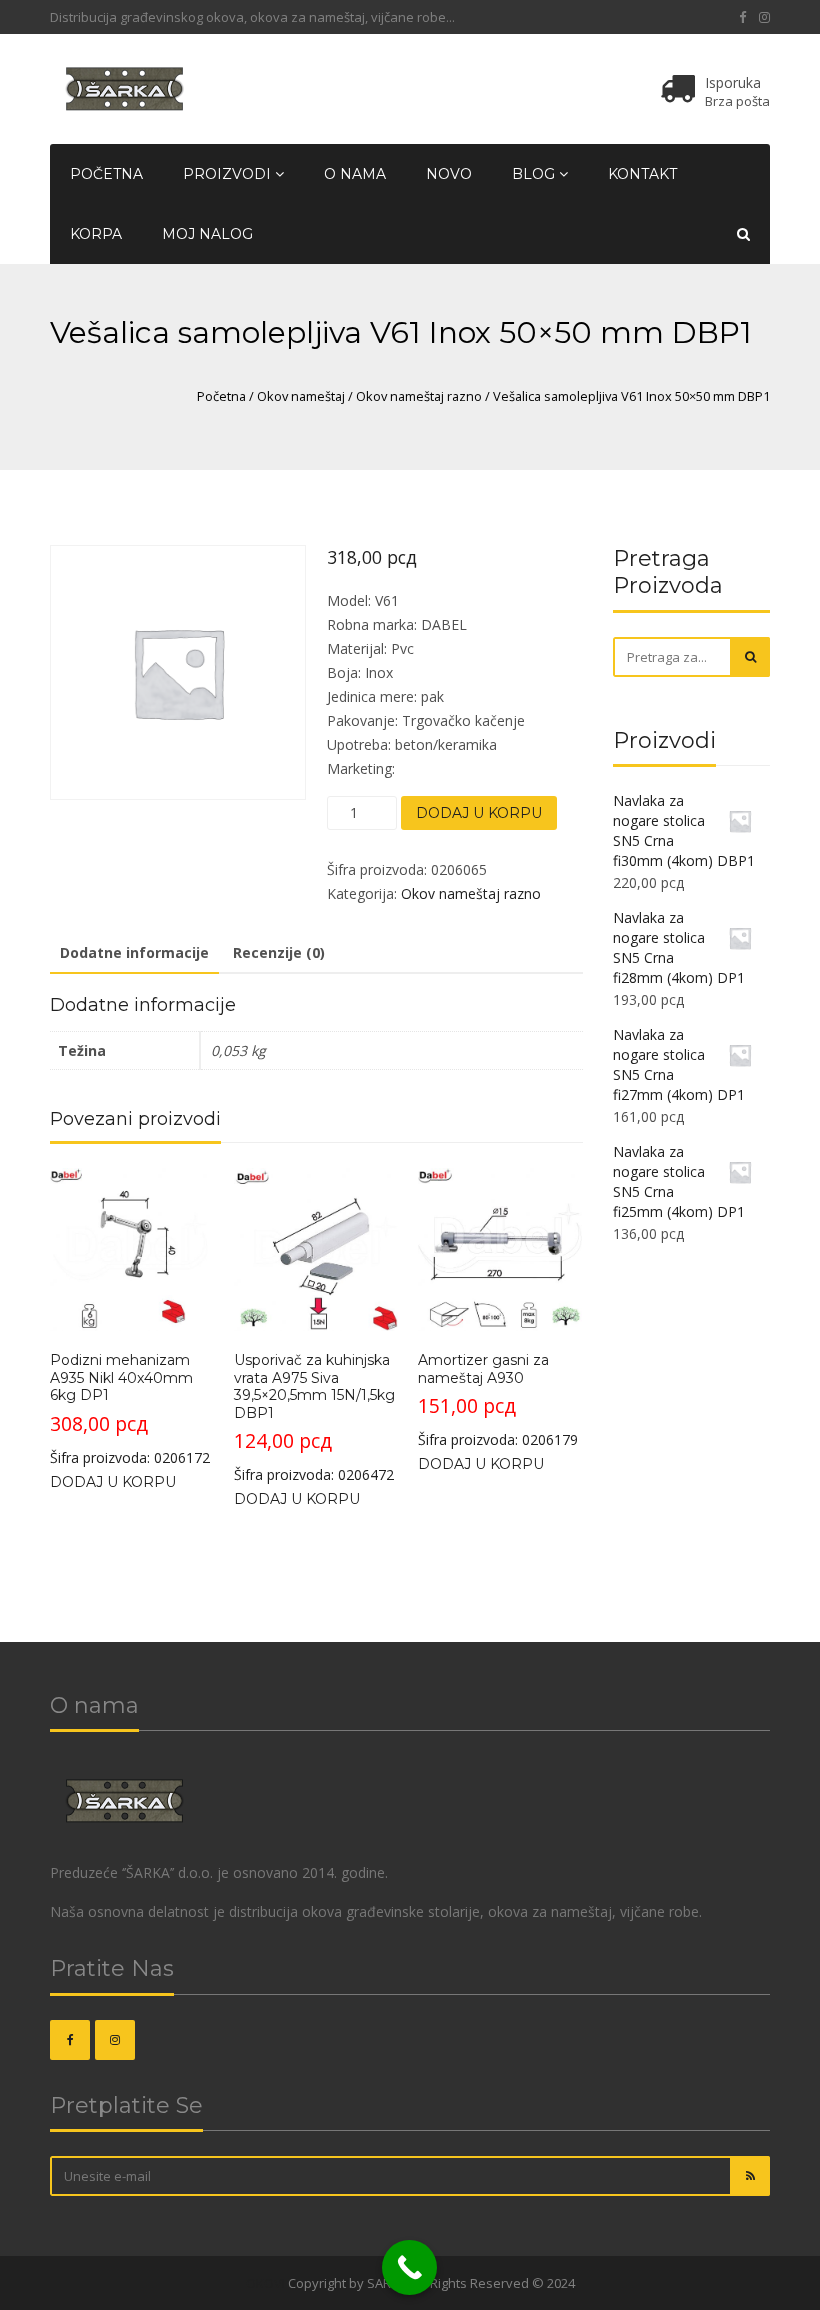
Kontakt (642, 174)
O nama (355, 174)
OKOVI (265, 2283)
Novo (449, 174)
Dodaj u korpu (479, 813)
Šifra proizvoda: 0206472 (314, 1417)
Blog (535, 174)
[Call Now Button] (409, 2267)
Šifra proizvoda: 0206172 (130, 1408)
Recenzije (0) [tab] (279, 952)
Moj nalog (207, 234)
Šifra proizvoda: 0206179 (498, 1400)
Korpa (96, 234)
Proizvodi (229, 174)
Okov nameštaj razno (419, 396)
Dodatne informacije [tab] (134, 952)
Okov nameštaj (301, 396)
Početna (106, 174)
